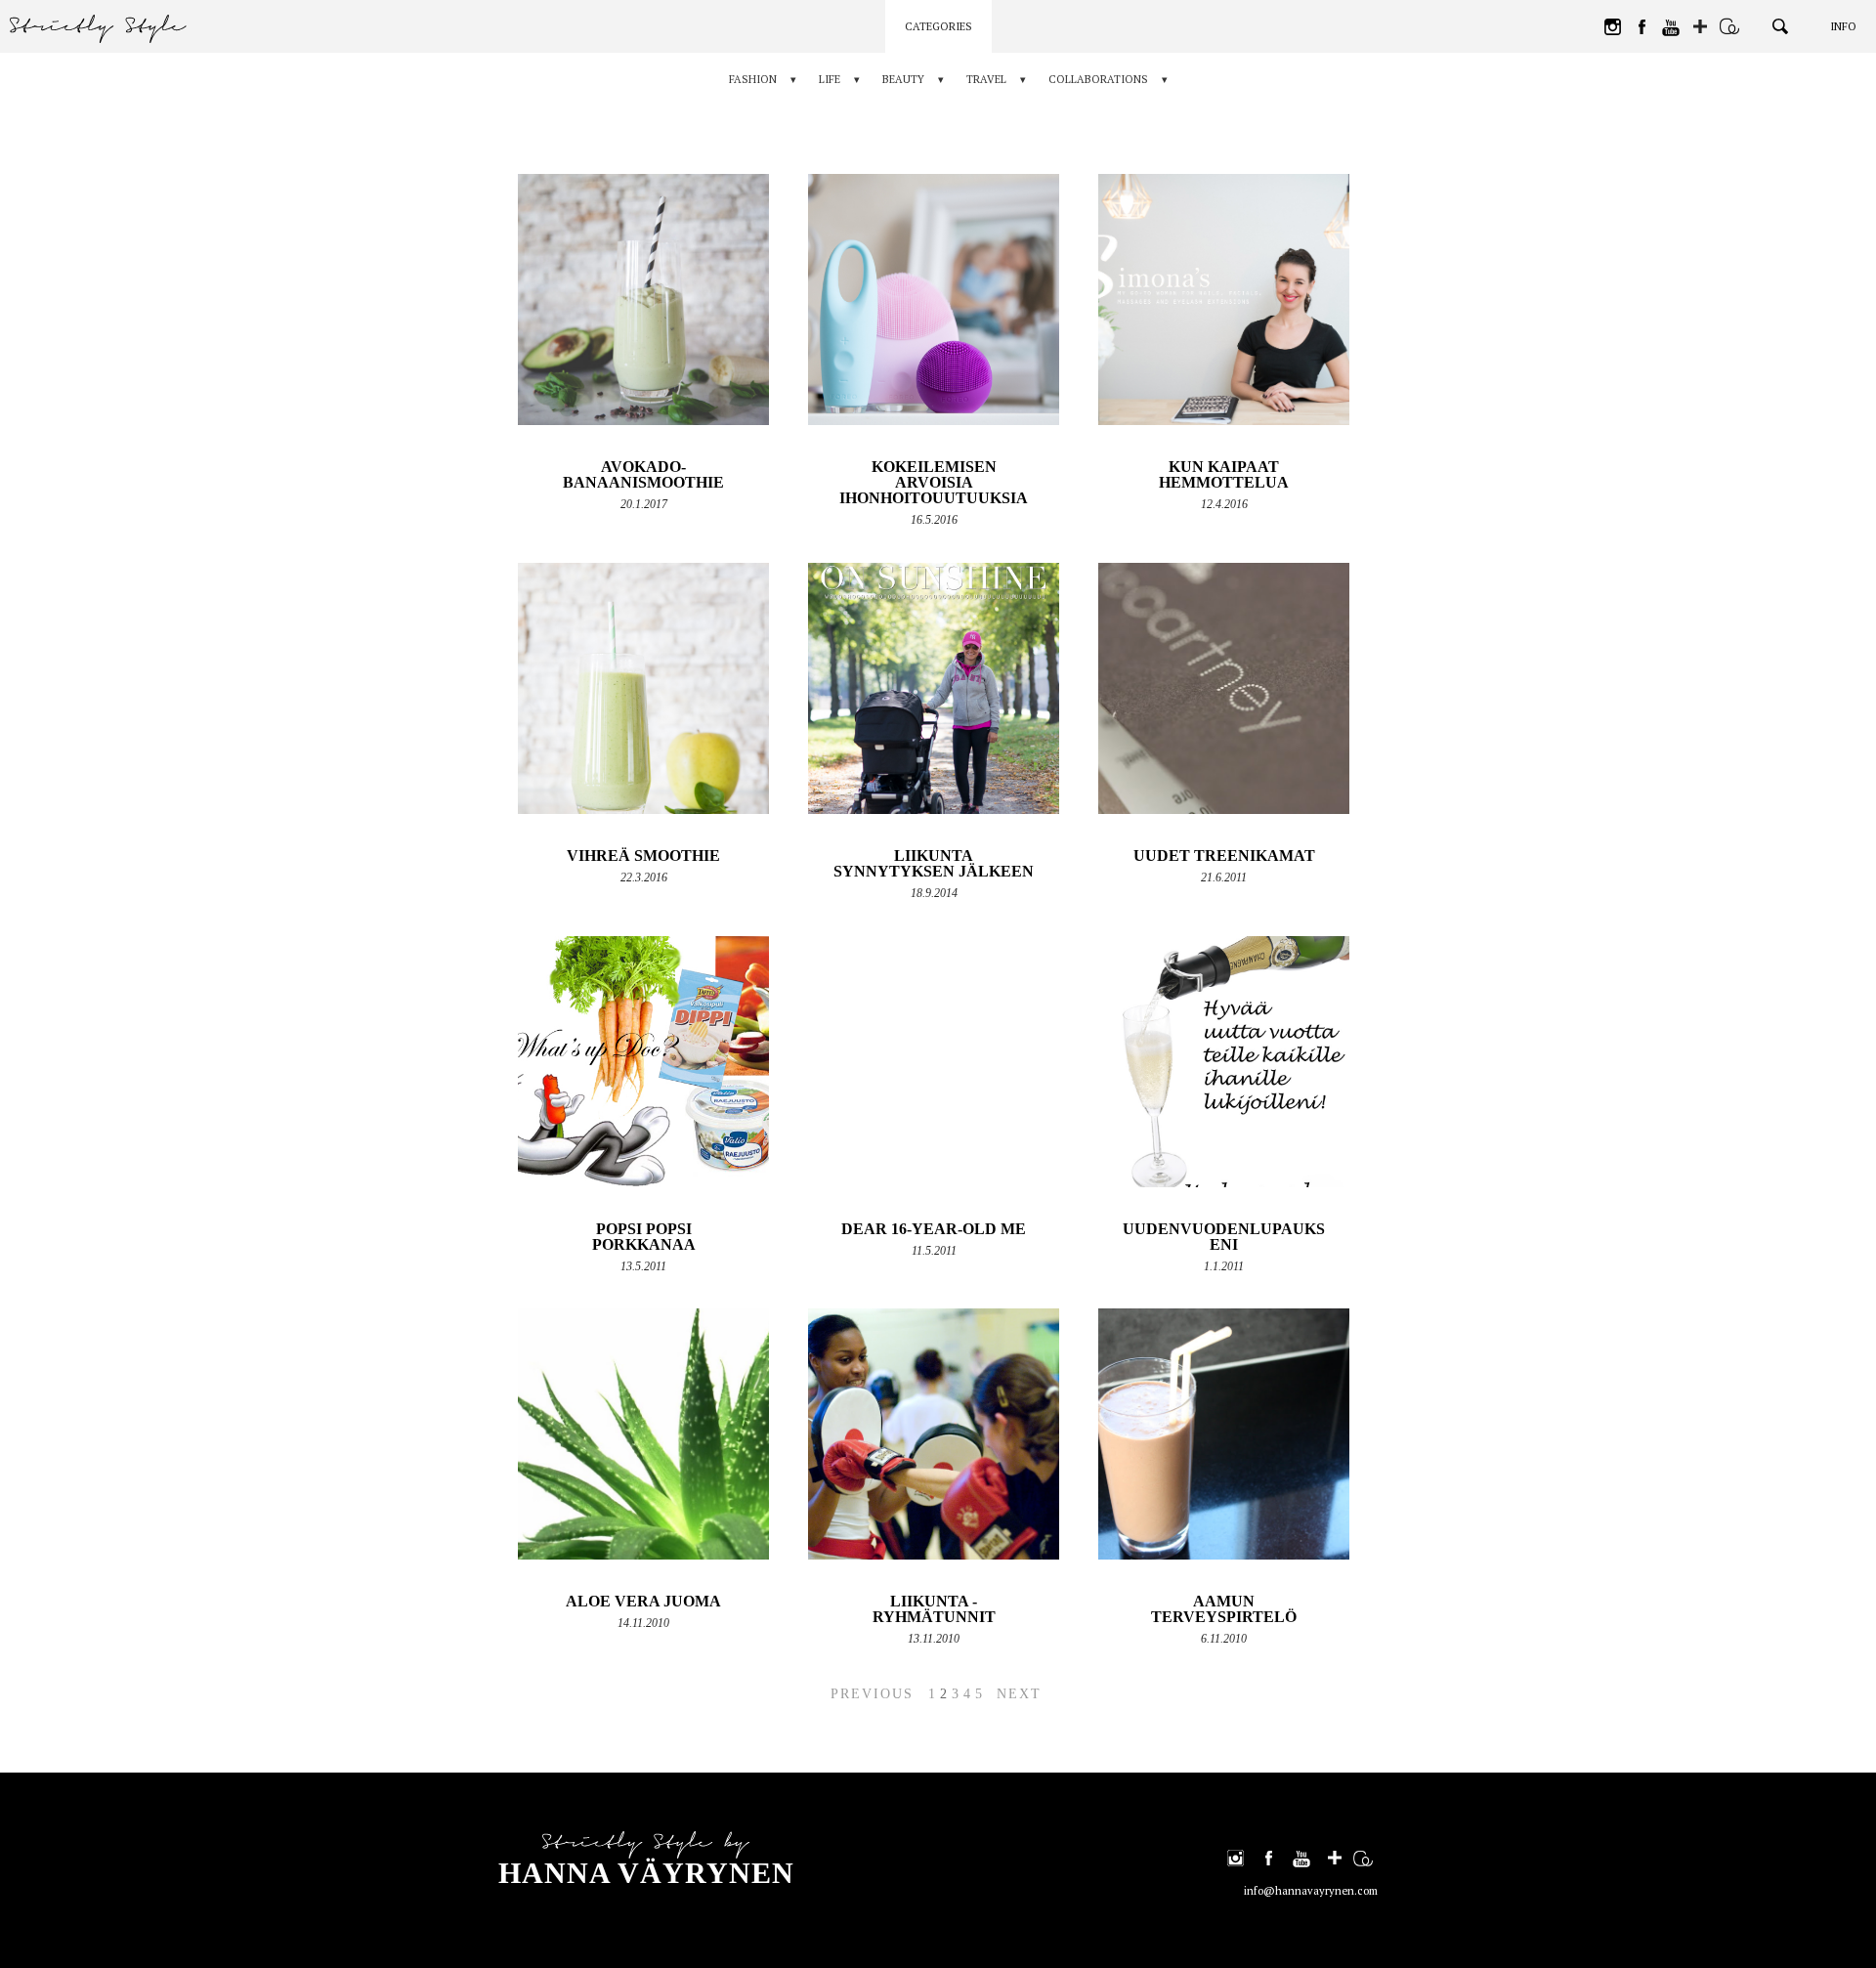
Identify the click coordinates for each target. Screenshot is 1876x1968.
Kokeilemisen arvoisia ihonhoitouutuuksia (934, 482)
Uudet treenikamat (1224, 856)
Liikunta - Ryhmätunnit (934, 1609)
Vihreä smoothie (643, 856)
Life (830, 79)
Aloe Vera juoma (643, 1601)
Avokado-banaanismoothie (643, 474)
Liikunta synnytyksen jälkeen (934, 863)
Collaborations (1098, 79)
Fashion (753, 79)
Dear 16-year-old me (934, 1229)
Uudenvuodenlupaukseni (1224, 1237)
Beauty (903, 79)
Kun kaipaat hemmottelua (1224, 474)
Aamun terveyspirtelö (1224, 1609)
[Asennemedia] (1729, 26)
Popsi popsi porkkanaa (644, 1237)
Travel (986, 79)
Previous (872, 1694)
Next (1019, 1694)
